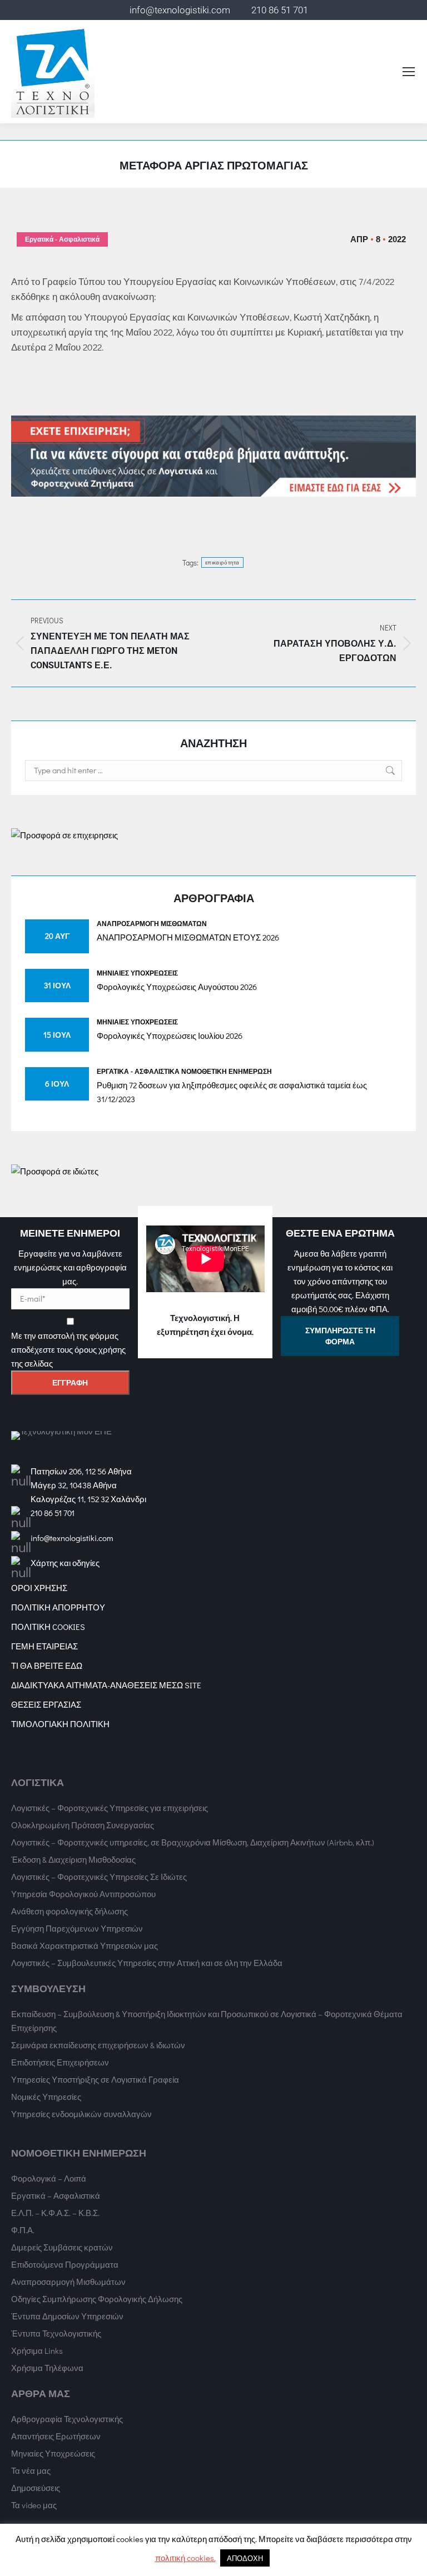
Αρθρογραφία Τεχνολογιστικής (67, 2419)
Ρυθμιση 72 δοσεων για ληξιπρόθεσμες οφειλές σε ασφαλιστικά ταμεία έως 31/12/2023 (232, 1092)
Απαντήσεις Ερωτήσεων (56, 2436)
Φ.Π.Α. (23, 2230)
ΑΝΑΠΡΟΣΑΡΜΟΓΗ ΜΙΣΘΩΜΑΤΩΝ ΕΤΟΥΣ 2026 (188, 937)
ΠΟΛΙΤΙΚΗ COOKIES (48, 1627)
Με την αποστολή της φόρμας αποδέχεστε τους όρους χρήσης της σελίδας (68, 1349)
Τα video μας (34, 2505)
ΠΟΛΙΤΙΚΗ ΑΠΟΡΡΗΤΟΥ (58, 1607)
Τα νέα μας (31, 2470)
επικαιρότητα (222, 562)
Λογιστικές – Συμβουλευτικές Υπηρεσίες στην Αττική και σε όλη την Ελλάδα (147, 1963)
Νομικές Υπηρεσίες (46, 2097)
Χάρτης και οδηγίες (65, 1563)
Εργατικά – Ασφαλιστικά (56, 2195)
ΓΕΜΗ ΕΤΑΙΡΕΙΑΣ (44, 1646)
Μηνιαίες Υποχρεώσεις (137, 973)
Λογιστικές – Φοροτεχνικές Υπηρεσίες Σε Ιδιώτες (99, 1877)
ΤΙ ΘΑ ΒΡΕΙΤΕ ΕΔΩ (47, 1665)
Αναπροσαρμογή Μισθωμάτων (152, 923)
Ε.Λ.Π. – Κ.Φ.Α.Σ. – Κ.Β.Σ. (55, 2213)
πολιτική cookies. (185, 2558)
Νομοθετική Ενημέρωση (227, 1071)
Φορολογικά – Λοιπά (49, 2178)
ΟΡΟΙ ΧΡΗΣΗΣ (39, 1588)
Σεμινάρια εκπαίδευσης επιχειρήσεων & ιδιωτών (98, 2045)
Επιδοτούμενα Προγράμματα (65, 2264)
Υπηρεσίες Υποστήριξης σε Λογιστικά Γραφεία (95, 2079)
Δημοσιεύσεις (36, 2488)
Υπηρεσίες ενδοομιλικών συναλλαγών (81, 2114)
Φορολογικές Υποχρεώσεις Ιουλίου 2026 (170, 1036)
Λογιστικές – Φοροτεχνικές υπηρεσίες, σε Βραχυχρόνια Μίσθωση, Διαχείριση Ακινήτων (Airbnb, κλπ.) (193, 1842)
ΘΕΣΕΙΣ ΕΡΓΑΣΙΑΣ (46, 1704)
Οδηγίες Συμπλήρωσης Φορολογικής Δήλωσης (97, 2299)
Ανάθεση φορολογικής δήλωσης (69, 1911)
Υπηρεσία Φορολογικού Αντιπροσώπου (83, 1894)
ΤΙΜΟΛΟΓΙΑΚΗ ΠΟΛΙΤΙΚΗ (60, 1724)
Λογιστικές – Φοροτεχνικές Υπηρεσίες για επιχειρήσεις (110, 1808)
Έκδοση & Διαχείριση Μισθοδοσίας (73, 1859)
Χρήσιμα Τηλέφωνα (47, 2368)
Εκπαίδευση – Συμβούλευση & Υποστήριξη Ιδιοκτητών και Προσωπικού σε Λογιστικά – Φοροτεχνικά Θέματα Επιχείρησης (207, 2021)
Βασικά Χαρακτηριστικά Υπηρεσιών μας (85, 1945)
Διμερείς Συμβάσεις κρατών (62, 2247)
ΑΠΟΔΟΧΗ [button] (245, 2558)
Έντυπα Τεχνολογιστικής (56, 2333)
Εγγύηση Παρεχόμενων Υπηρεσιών (77, 1928)
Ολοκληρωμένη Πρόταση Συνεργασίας (83, 1825)
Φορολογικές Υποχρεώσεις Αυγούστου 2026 (177, 987)
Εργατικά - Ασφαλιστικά (62, 239)
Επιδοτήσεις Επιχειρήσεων (60, 2062)
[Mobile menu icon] (409, 72)
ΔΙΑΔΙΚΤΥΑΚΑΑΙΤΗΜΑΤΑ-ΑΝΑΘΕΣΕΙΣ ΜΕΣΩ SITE (106, 1685)
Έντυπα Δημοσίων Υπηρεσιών (67, 2316)
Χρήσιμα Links (37, 2350)
